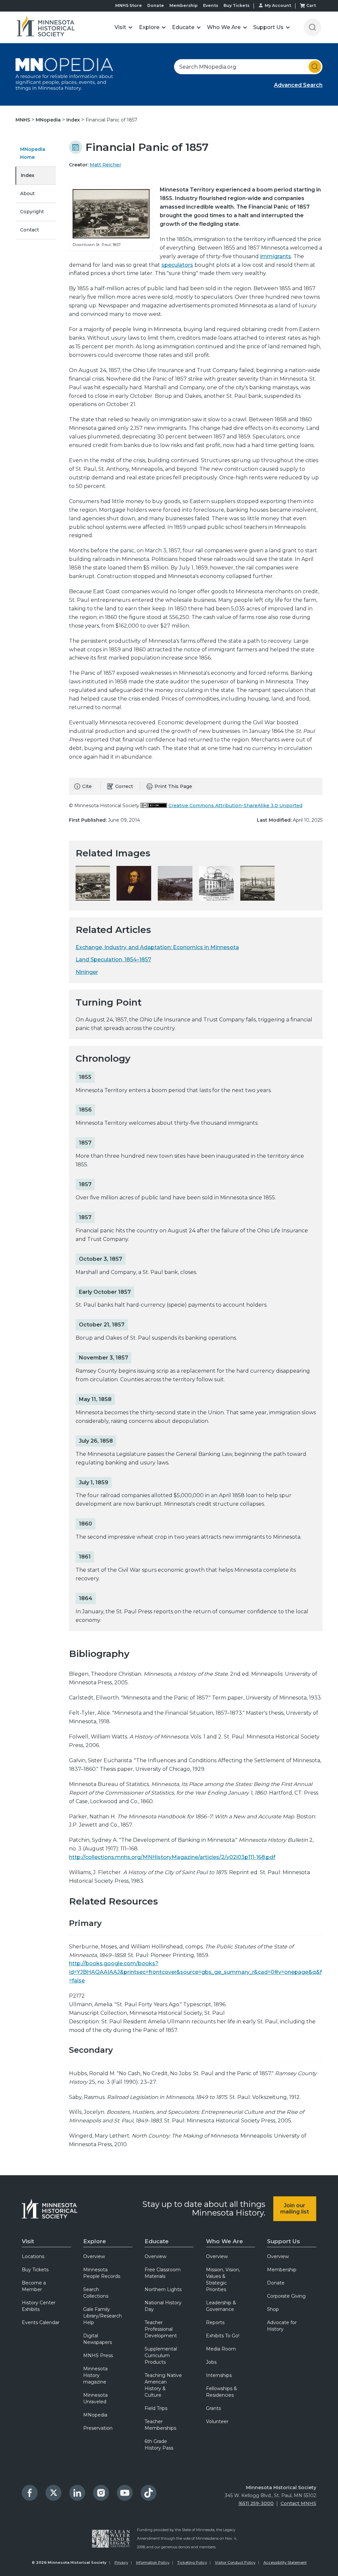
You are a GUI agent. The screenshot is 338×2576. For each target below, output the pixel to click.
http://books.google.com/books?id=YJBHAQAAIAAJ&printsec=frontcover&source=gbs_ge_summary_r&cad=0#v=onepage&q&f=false (195, 1972)
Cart (311, 5)
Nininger (87, 972)
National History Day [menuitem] (163, 2306)
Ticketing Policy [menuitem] (192, 2562)
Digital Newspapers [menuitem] (98, 2339)
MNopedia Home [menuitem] (33, 153)
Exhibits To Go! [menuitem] (223, 2336)
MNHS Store (129, 5)
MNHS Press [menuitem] (98, 2355)
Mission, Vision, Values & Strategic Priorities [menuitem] (223, 2280)
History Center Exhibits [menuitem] (39, 2306)
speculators (177, 265)
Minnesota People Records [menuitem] (102, 2273)
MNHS (23, 120)
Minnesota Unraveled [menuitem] (95, 2398)
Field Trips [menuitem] (156, 2408)
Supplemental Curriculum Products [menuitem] (161, 2355)
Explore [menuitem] (95, 2241)
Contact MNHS (298, 2503)
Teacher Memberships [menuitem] (160, 2425)
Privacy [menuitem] (121, 2562)
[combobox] (248, 67)
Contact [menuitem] (30, 230)
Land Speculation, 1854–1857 (113, 960)
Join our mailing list (295, 2209)
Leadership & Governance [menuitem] (221, 2306)
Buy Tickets (237, 5)
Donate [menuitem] (276, 2283)
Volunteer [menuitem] (217, 2421)
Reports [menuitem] (215, 2322)
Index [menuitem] (28, 175)
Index (74, 120)
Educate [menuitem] (157, 2241)
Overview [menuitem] (94, 2256)
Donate (156, 5)
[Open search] (312, 27)
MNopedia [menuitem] (95, 2415)
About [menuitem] (27, 193)
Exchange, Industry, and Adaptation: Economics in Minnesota (157, 947)
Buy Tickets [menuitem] (35, 2270)
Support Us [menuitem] (284, 2241)
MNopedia (49, 120)
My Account (278, 5)
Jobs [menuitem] (211, 2362)
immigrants (276, 256)
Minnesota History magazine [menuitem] (95, 2375)
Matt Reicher (105, 165)
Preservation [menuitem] (98, 2428)
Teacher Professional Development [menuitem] (161, 2329)
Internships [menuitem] (219, 2375)
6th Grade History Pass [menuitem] (159, 2445)
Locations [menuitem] (33, 2256)
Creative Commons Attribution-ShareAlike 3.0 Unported (235, 806)
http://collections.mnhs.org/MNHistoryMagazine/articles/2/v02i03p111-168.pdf (172, 1857)
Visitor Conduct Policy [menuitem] (235, 2562)
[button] (124, 27)
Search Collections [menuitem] (96, 2293)
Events (211, 5)
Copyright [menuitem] (32, 212)
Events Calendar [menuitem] (41, 2322)
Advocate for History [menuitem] (282, 2326)
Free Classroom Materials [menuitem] (163, 2273)
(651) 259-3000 (256, 2503)
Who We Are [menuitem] (224, 2241)
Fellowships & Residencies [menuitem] (221, 2392)
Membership (184, 5)
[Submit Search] (315, 67)
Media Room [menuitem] (221, 2349)
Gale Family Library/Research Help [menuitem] (102, 2316)
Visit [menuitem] (28, 2241)
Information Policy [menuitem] (153, 2562)
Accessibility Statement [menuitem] (285, 2562)
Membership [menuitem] (282, 2270)
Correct (124, 786)
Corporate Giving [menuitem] (286, 2296)
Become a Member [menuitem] (34, 2286)
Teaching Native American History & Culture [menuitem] (163, 2385)
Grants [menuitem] (213, 2408)
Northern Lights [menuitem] (163, 2289)
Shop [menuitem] (273, 2309)
